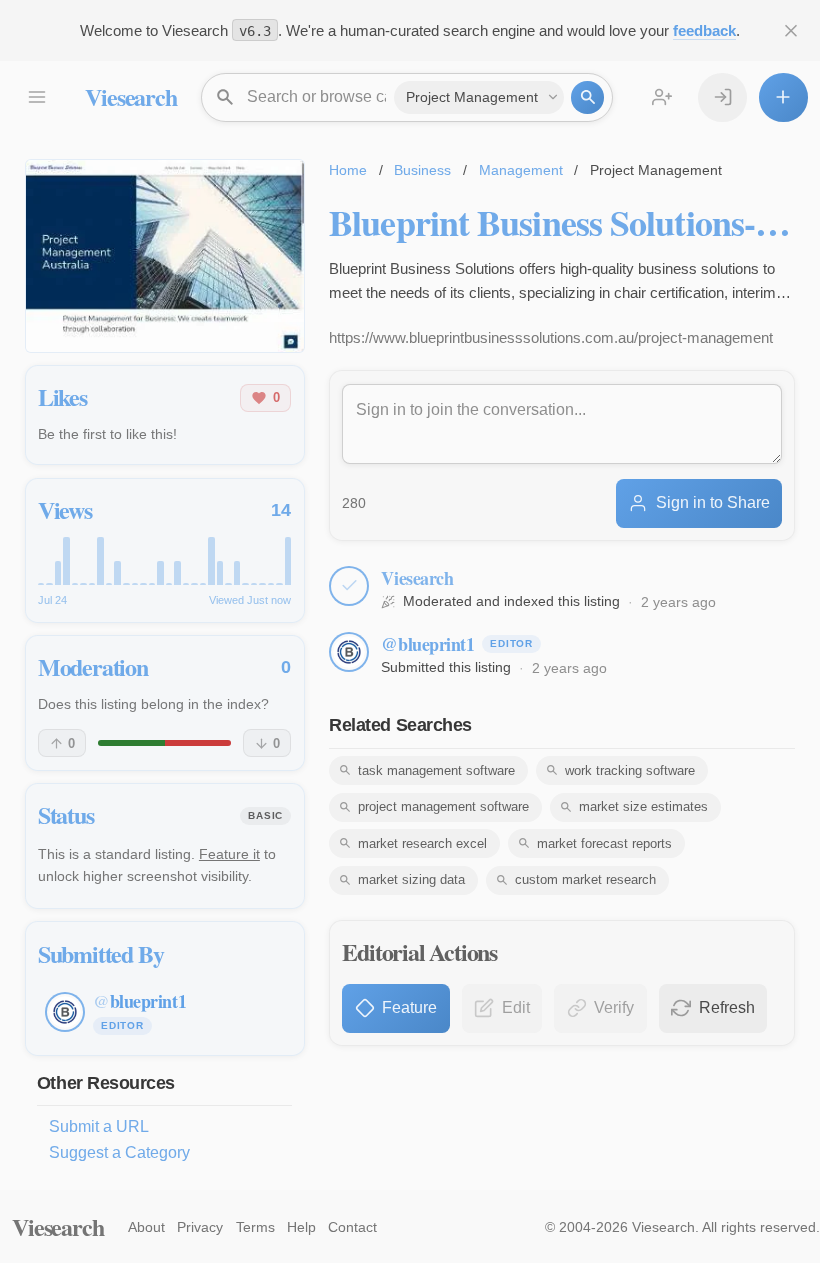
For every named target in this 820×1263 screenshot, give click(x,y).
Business (422, 170)
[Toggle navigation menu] (36, 97)
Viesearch (130, 96)
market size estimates (643, 806)
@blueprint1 (427, 644)
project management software (443, 806)
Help (301, 1227)
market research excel (422, 843)
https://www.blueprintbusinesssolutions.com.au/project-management (551, 337)
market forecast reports (604, 843)
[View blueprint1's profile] (349, 652)
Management (521, 170)
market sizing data (411, 879)
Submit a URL (99, 1126)
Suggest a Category (119, 1152)
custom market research (585, 879)
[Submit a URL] (783, 97)
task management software (436, 770)
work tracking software (630, 770)
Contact (352, 1227)
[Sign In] (722, 97)
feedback (704, 30)
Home (348, 170)
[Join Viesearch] (662, 97)
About (146, 1227)
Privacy (200, 1227)
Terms (255, 1227)
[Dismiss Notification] (791, 30)
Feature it (229, 854)
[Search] (587, 97)
